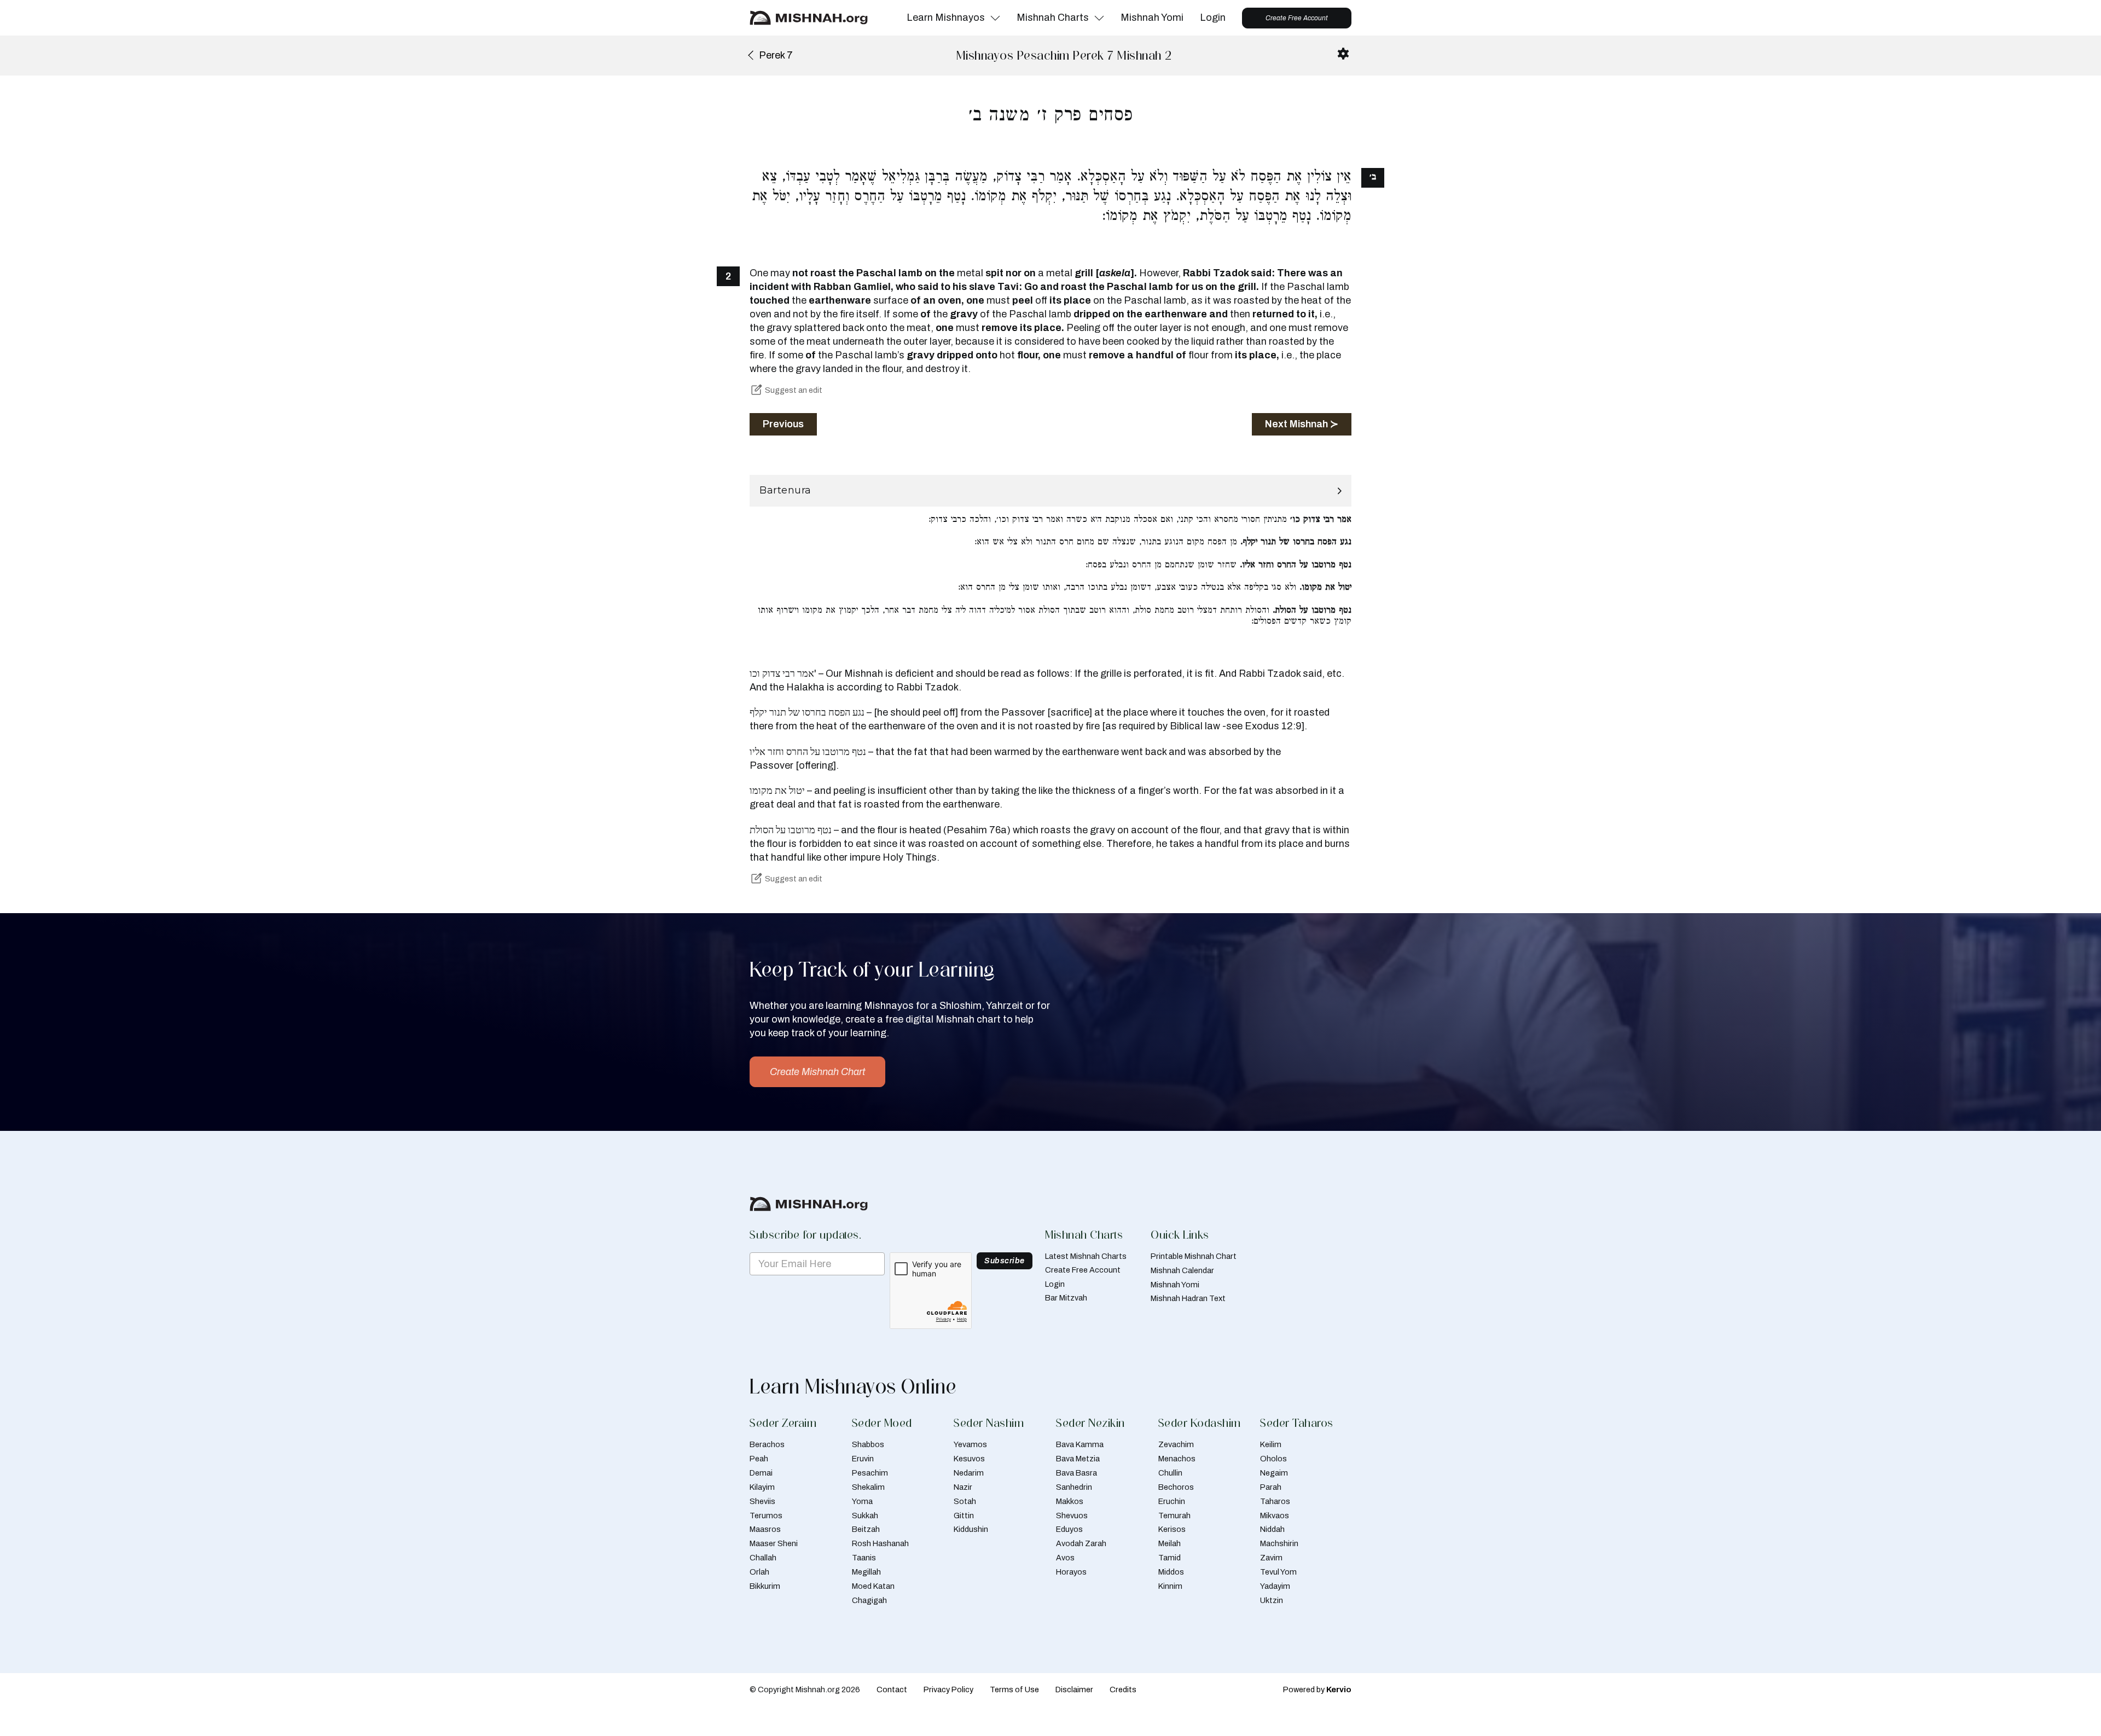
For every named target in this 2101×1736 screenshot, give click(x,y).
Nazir (963, 1487)
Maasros (765, 1529)
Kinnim (1170, 1586)
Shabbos (868, 1444)
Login (1213, 18)
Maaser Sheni (774, 1543)
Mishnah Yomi (1152, 18)
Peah (759, 1459)
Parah (1271, 1487)
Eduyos (1069, 1529)
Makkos (1070, 1501)
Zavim (1271, 1558)
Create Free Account (1297, 18)
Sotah (965, 1501)
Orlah (759, 1572)
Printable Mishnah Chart (1194, 1256)
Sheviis (762, 1501)
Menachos (1177, 1459)
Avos (1065, 1558)
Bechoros (1176, 1487)
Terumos (766, 1516)
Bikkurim (765, 1586)
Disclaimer (1074, 1689)
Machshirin (1279, 1543)
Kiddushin (971, 1529)
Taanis (864, 1558)
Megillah (866, 1572)
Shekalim (868, 1487)
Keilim (1271, 1444)
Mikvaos (1275, 1516)
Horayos (1071, 1572)
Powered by (1317, 1689)
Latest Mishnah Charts (1086, 1256)
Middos (1171, 1572)
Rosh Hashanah (880, 1543)
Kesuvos (969, 1459)
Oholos (1273, 1459)
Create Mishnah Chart (817, 1072)
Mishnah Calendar (1182, 1270)
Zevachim (1176, 1444)
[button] (1050, 491)
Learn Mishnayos (946, 18)
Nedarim (969, 1473)
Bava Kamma (1080, 1444)
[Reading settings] (1343, 54)
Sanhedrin (1074, 1487)
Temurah (1174, 1516)
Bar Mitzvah (1066, 1298)
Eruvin (863, 1459)
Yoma (862, 1501)
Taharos (1275, 1501)
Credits (1123, 1689)
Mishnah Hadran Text (1188, 1298)
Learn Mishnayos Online (853, 1386)
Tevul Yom (1278, 1572)
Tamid (1170, 1558)
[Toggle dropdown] (995, 18)
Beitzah (866, 1529)
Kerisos (1172, 1529)
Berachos (767, 1444)
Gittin (964, 1516)
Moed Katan (873, 1586)
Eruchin (1172, 1501)
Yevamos (970, 1444)
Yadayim (1275, 1586)
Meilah (1170, 1543)
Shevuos (1072, 1516)
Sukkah (865, 1516)
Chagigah (869, 1600)
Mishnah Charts (1053, 18)
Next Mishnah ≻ (1302, 424)
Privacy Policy (948, 1689)
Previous (783, 424)
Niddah (1272, 1529)
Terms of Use (1014, 1689)
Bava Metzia (1078, 1459)
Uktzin (1272, 1600)
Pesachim (870, 1473)
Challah (763, 1558)
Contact (892, 1689)
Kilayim (762, 1487)
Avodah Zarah (1081, 1543)
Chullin (1170, 1473)
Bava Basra (1076, 1473)
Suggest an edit (794, 390)
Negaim (1274, 1473)
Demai (761, 1473)
